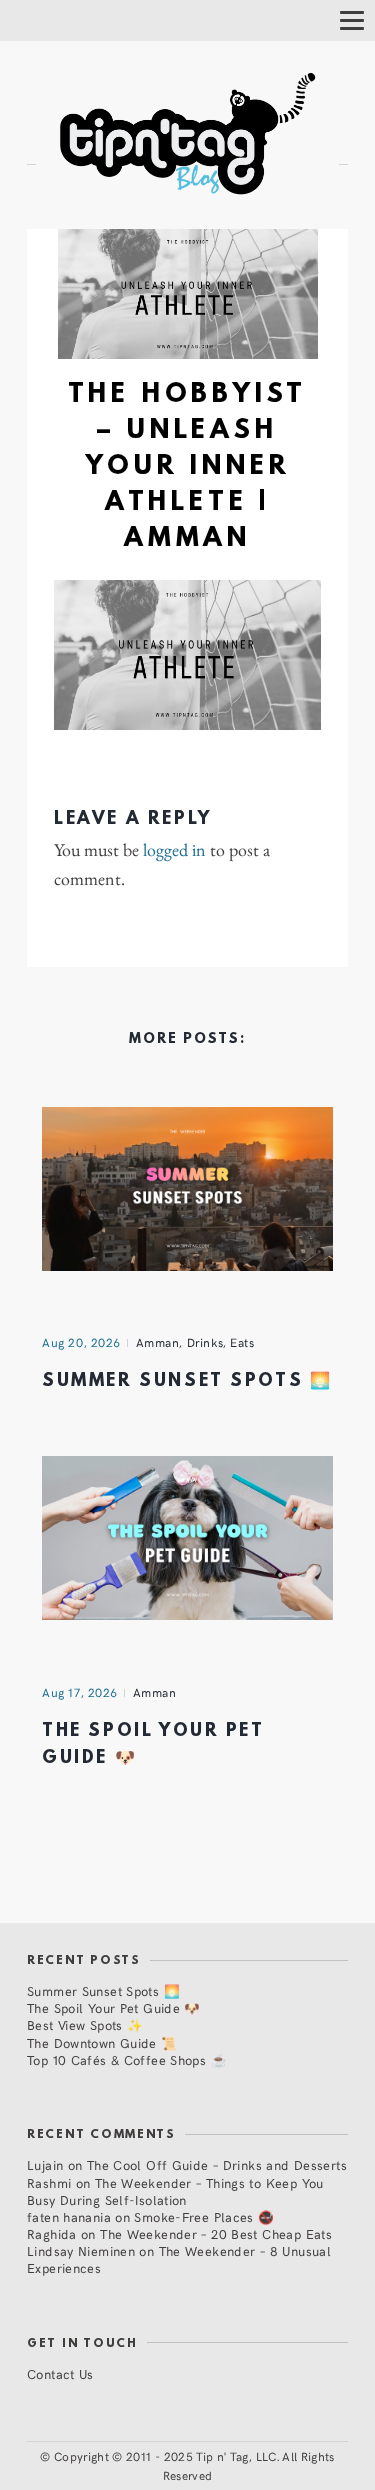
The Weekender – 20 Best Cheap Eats (216, 2233)
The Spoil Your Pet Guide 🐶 (114, 2007)
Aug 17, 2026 (80, 1692)
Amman (158, 1342)
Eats (242, 1342)
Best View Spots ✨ (85, 2024)
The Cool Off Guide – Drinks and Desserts (217, 2164)
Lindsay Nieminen (81, 2250)
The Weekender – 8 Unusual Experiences (179, 2259)
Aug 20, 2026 (81, 1342)
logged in (174, 850)
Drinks (205, 1342)
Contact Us (60, 2373)
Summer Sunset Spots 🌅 (187, 1381)
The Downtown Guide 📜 (102, 2042)
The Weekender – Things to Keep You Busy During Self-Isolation (175, 2191)
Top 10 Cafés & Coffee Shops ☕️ (127, 2059)
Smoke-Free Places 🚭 (204, 2216)
